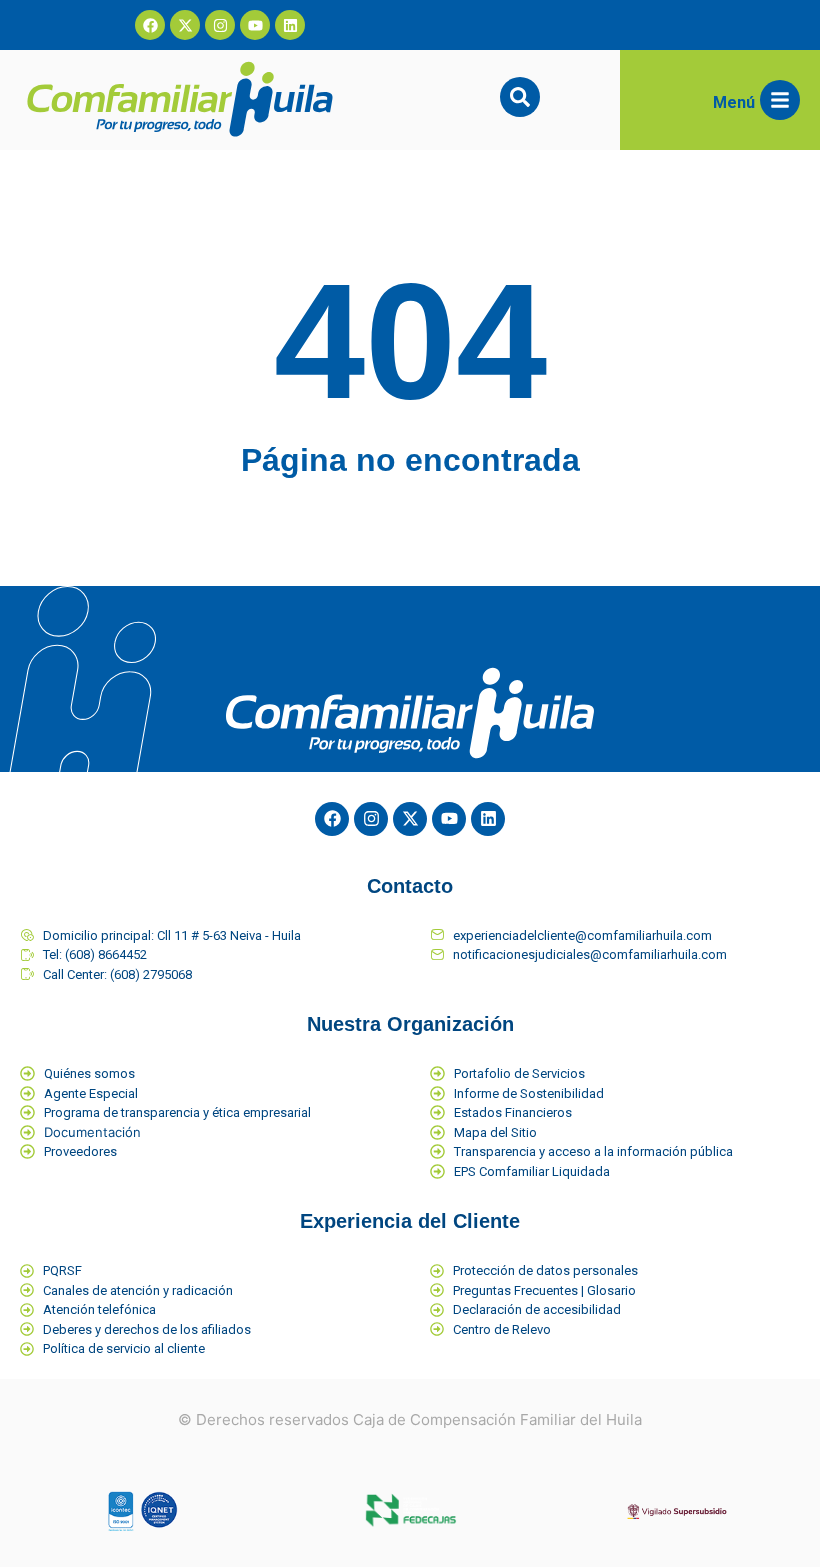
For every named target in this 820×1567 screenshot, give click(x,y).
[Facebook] (150, 25)
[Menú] (780, 100)
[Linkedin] (290, 25)
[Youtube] (255, 25)
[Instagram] (220, 25)
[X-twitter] (185, 25)
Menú (734, 102)
